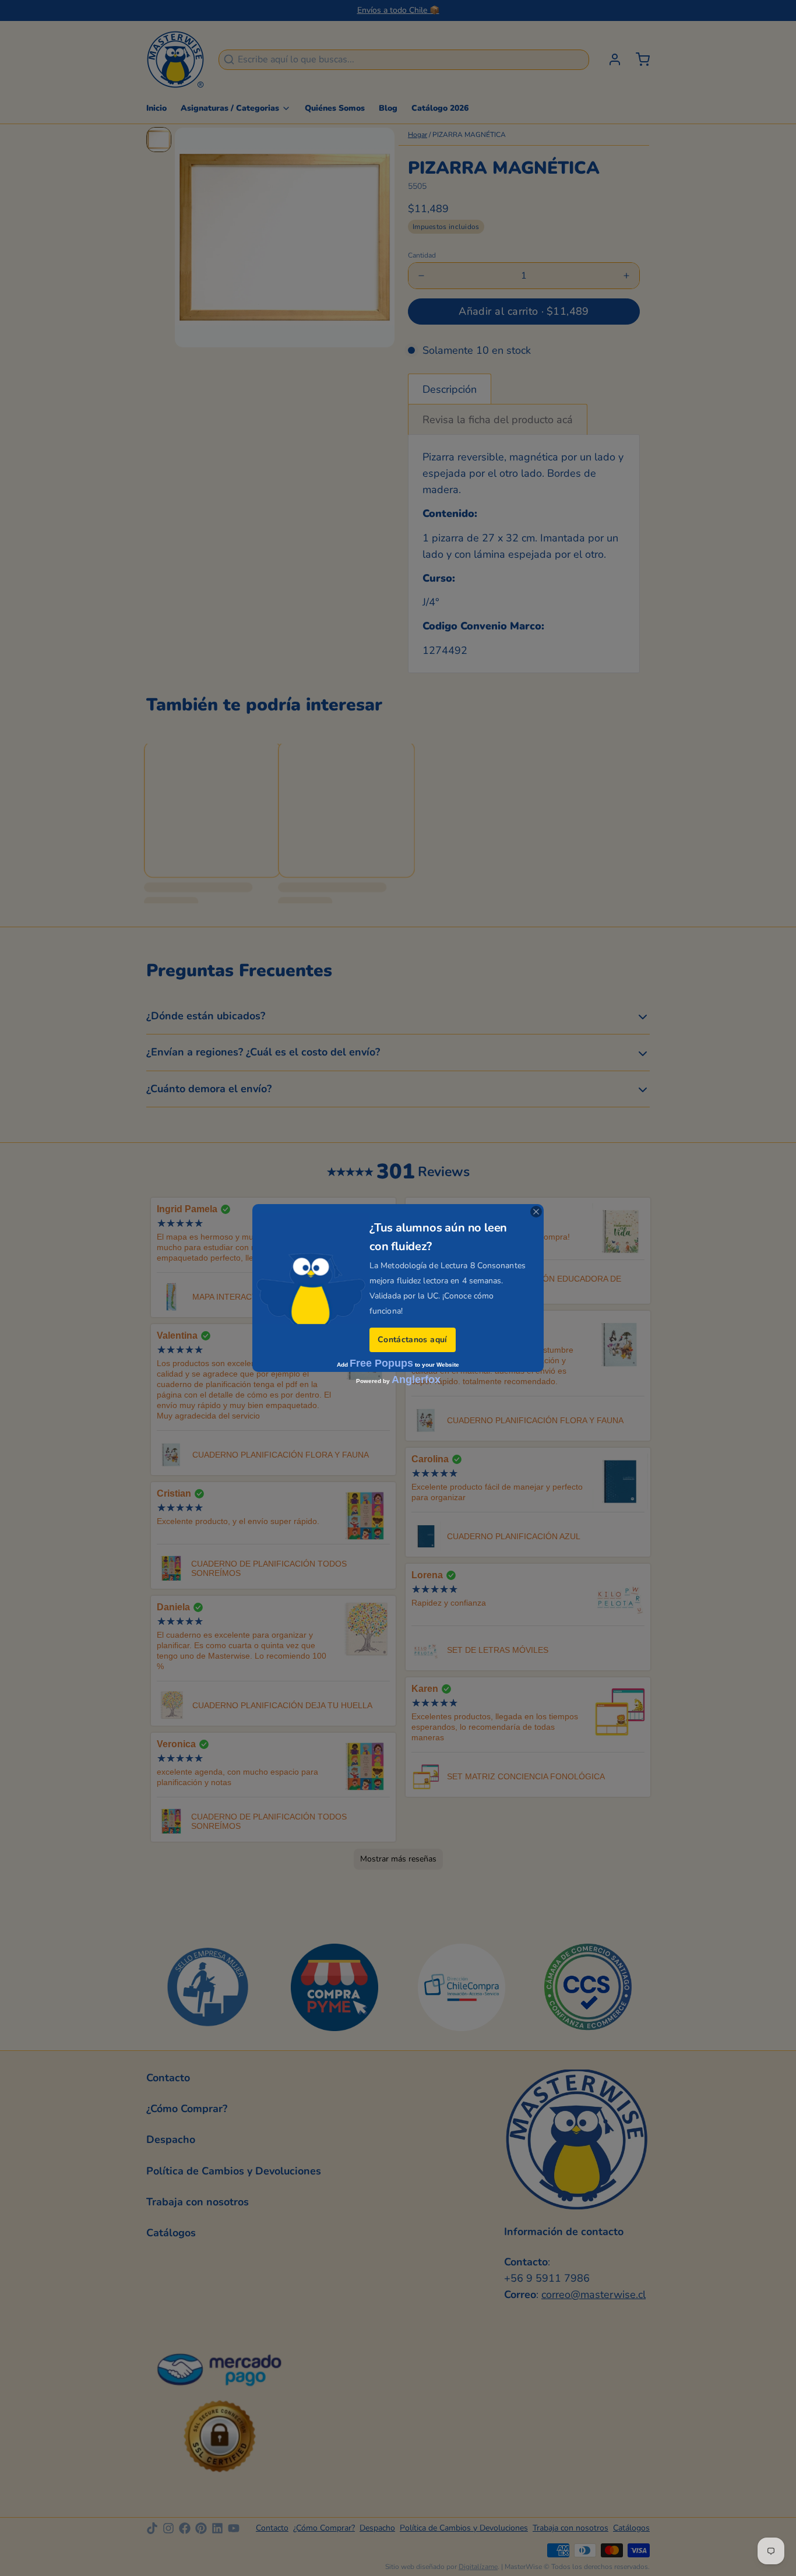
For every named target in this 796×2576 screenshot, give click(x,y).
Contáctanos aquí (413, 1340)
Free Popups (381, 1363)
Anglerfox (416, 1380)
